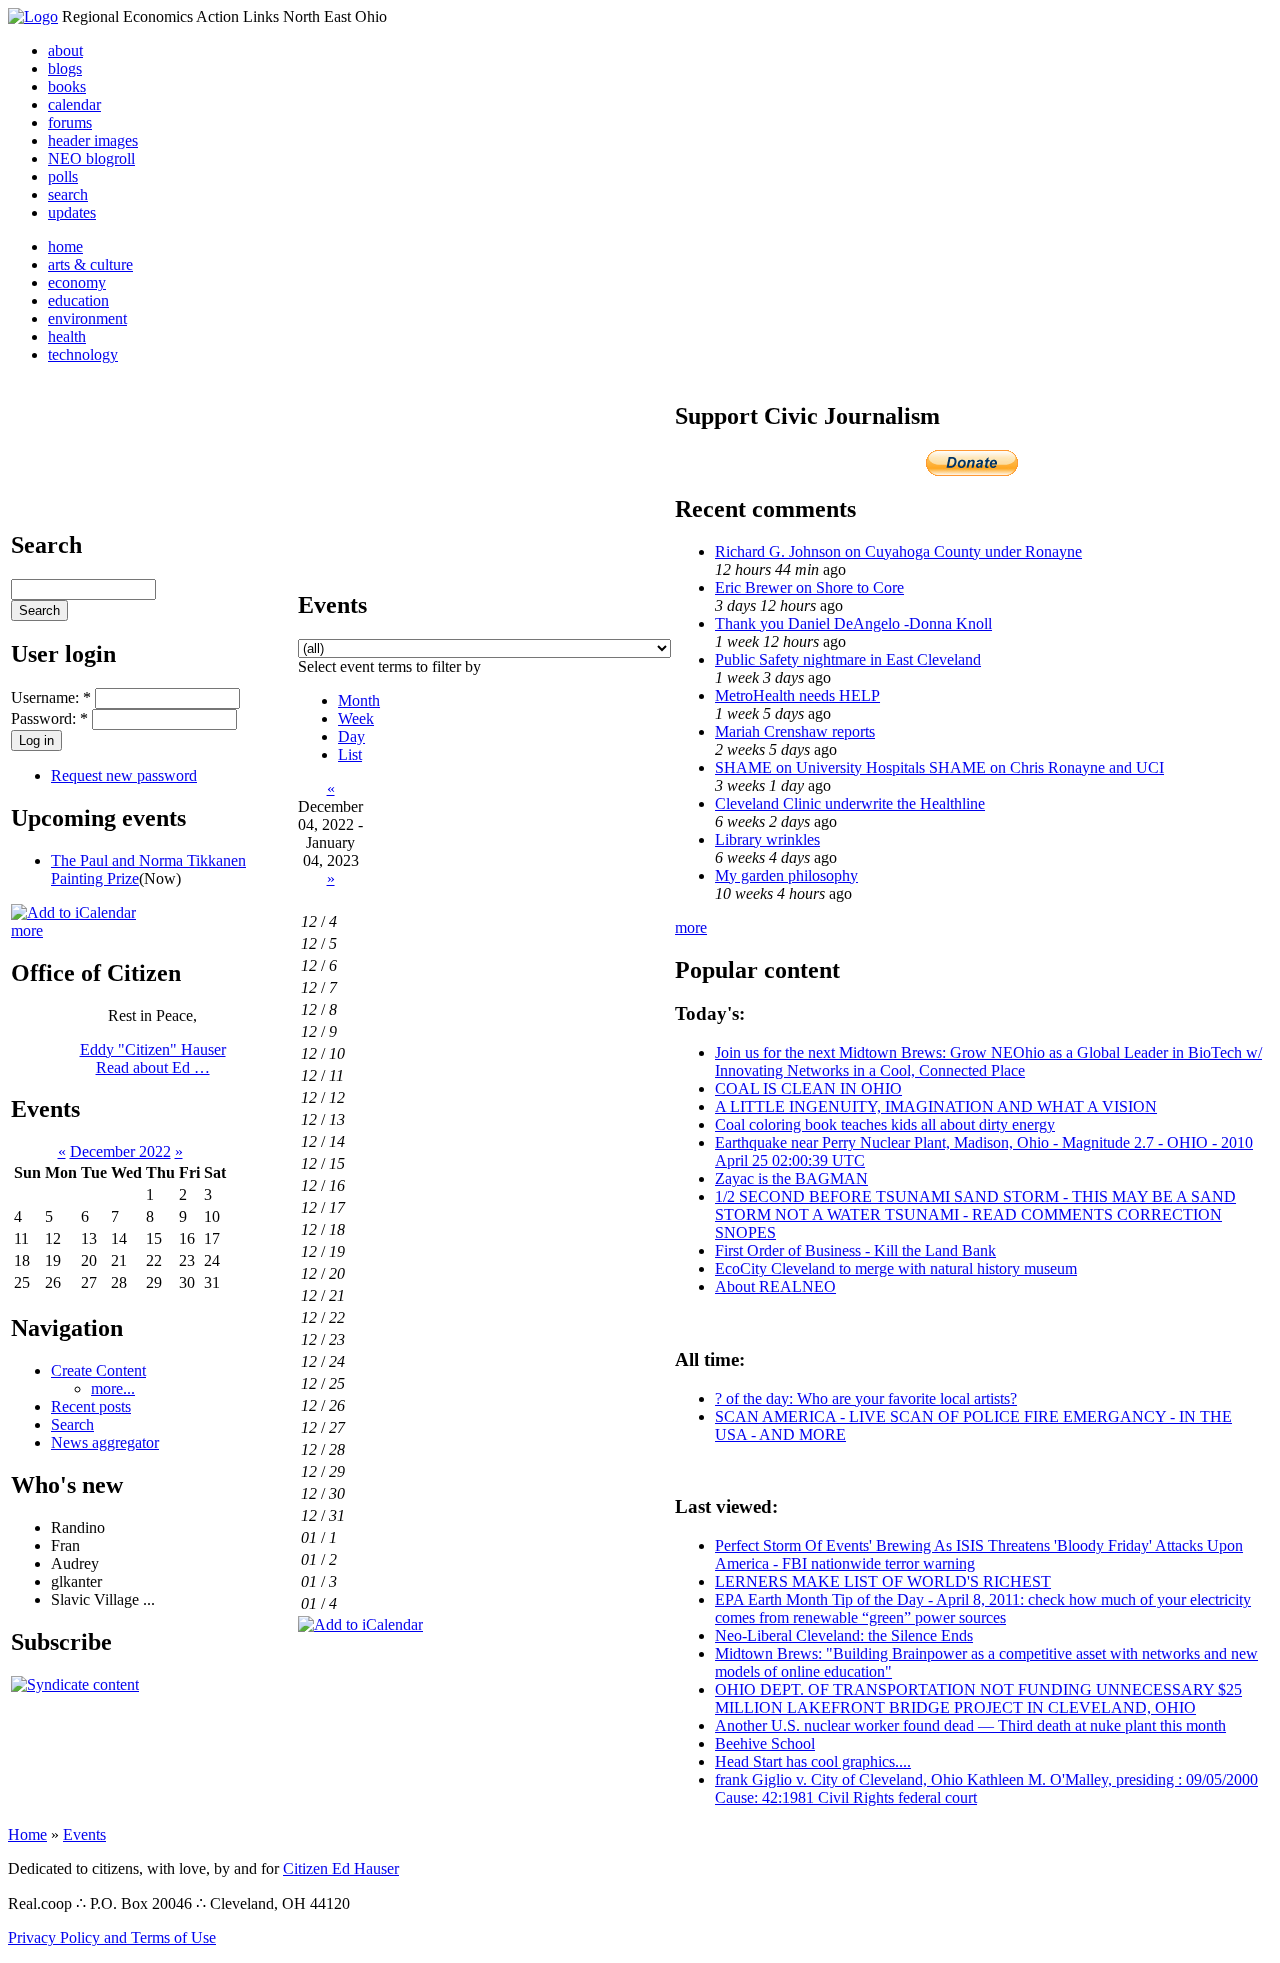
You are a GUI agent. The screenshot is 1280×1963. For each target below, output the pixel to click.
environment (87, 318)
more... (113, 1388)
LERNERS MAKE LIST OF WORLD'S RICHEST (883, 1581)
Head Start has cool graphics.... (813, 1761)
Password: (49, 718)
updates (72, 212)
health (67, 336)
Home (27, 1834)
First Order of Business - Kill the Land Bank (855, 1250)
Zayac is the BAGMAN (791, 1178)
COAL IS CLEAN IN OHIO (808, 1088)
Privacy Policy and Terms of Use (112, 1937)
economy (77, 282)
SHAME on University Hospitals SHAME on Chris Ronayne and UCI (939, 767)
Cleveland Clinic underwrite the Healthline (850, 803)
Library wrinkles (767, 839)
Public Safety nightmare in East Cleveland (848, 659)
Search (72, 1424)
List (350, 754)
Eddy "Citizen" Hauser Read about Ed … (153, 1058)
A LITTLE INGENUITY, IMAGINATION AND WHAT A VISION (936, 1106)
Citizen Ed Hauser (341, 1868)
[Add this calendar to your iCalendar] (73, 912)
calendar (74, 104)
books (67, 86)
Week (356, 718)
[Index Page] (33, 16)
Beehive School (765, 1743)
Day (351, 736)
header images (93, 140)
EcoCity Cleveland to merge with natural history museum (896, 1268)
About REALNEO (775, 1286)
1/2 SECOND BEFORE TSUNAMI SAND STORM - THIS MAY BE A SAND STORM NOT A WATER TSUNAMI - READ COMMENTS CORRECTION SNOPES (975, 1214)
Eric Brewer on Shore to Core (809, 587)
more (27, 930)
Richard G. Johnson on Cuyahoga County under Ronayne (898, 551)
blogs (65, 68)
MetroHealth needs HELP (797, 695)
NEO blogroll (91, 158)
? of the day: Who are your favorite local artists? (866, 1398)
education (78, 300)
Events (84, 1834)
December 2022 (120, 1151)
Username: (51, 697)
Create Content (98, 1370)
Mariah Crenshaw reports (795, 731)
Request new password (124, 775)
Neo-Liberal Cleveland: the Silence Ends (844, 1635)
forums (70, 122)
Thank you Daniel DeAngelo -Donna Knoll (853, 623)
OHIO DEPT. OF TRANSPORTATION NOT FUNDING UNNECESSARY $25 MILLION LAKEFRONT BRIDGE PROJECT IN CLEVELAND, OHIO (978, 1698)
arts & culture (90, 264)
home (65, 246)
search (68, 194)
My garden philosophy (786, 875)
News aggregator (105, 1442)
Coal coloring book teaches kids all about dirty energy (885, 1124)
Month (359, 700)
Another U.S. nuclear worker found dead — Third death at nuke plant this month (970, 1725)
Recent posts (91, 1406)
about (65, 50)
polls (63, 176)
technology (83, 354)
